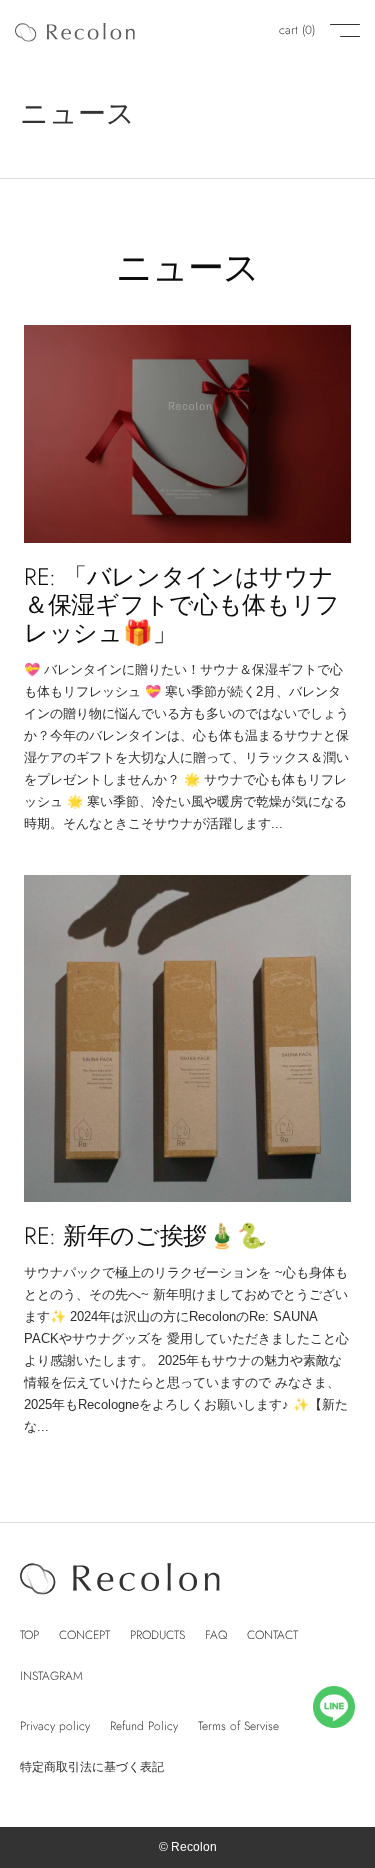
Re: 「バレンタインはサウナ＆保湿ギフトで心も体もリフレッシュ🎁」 (182, 604)
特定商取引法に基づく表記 (92, 1767)
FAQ (216, 1635)
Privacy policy (55, 1726)
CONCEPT (84, 1635)
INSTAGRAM (51, 1676)
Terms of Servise (238, 1726)
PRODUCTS (157, 1635)
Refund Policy (144, 1726)
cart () (297, 30)
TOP (29, 1635)
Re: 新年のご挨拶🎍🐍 (145, 1235)
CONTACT (272, 1635)
